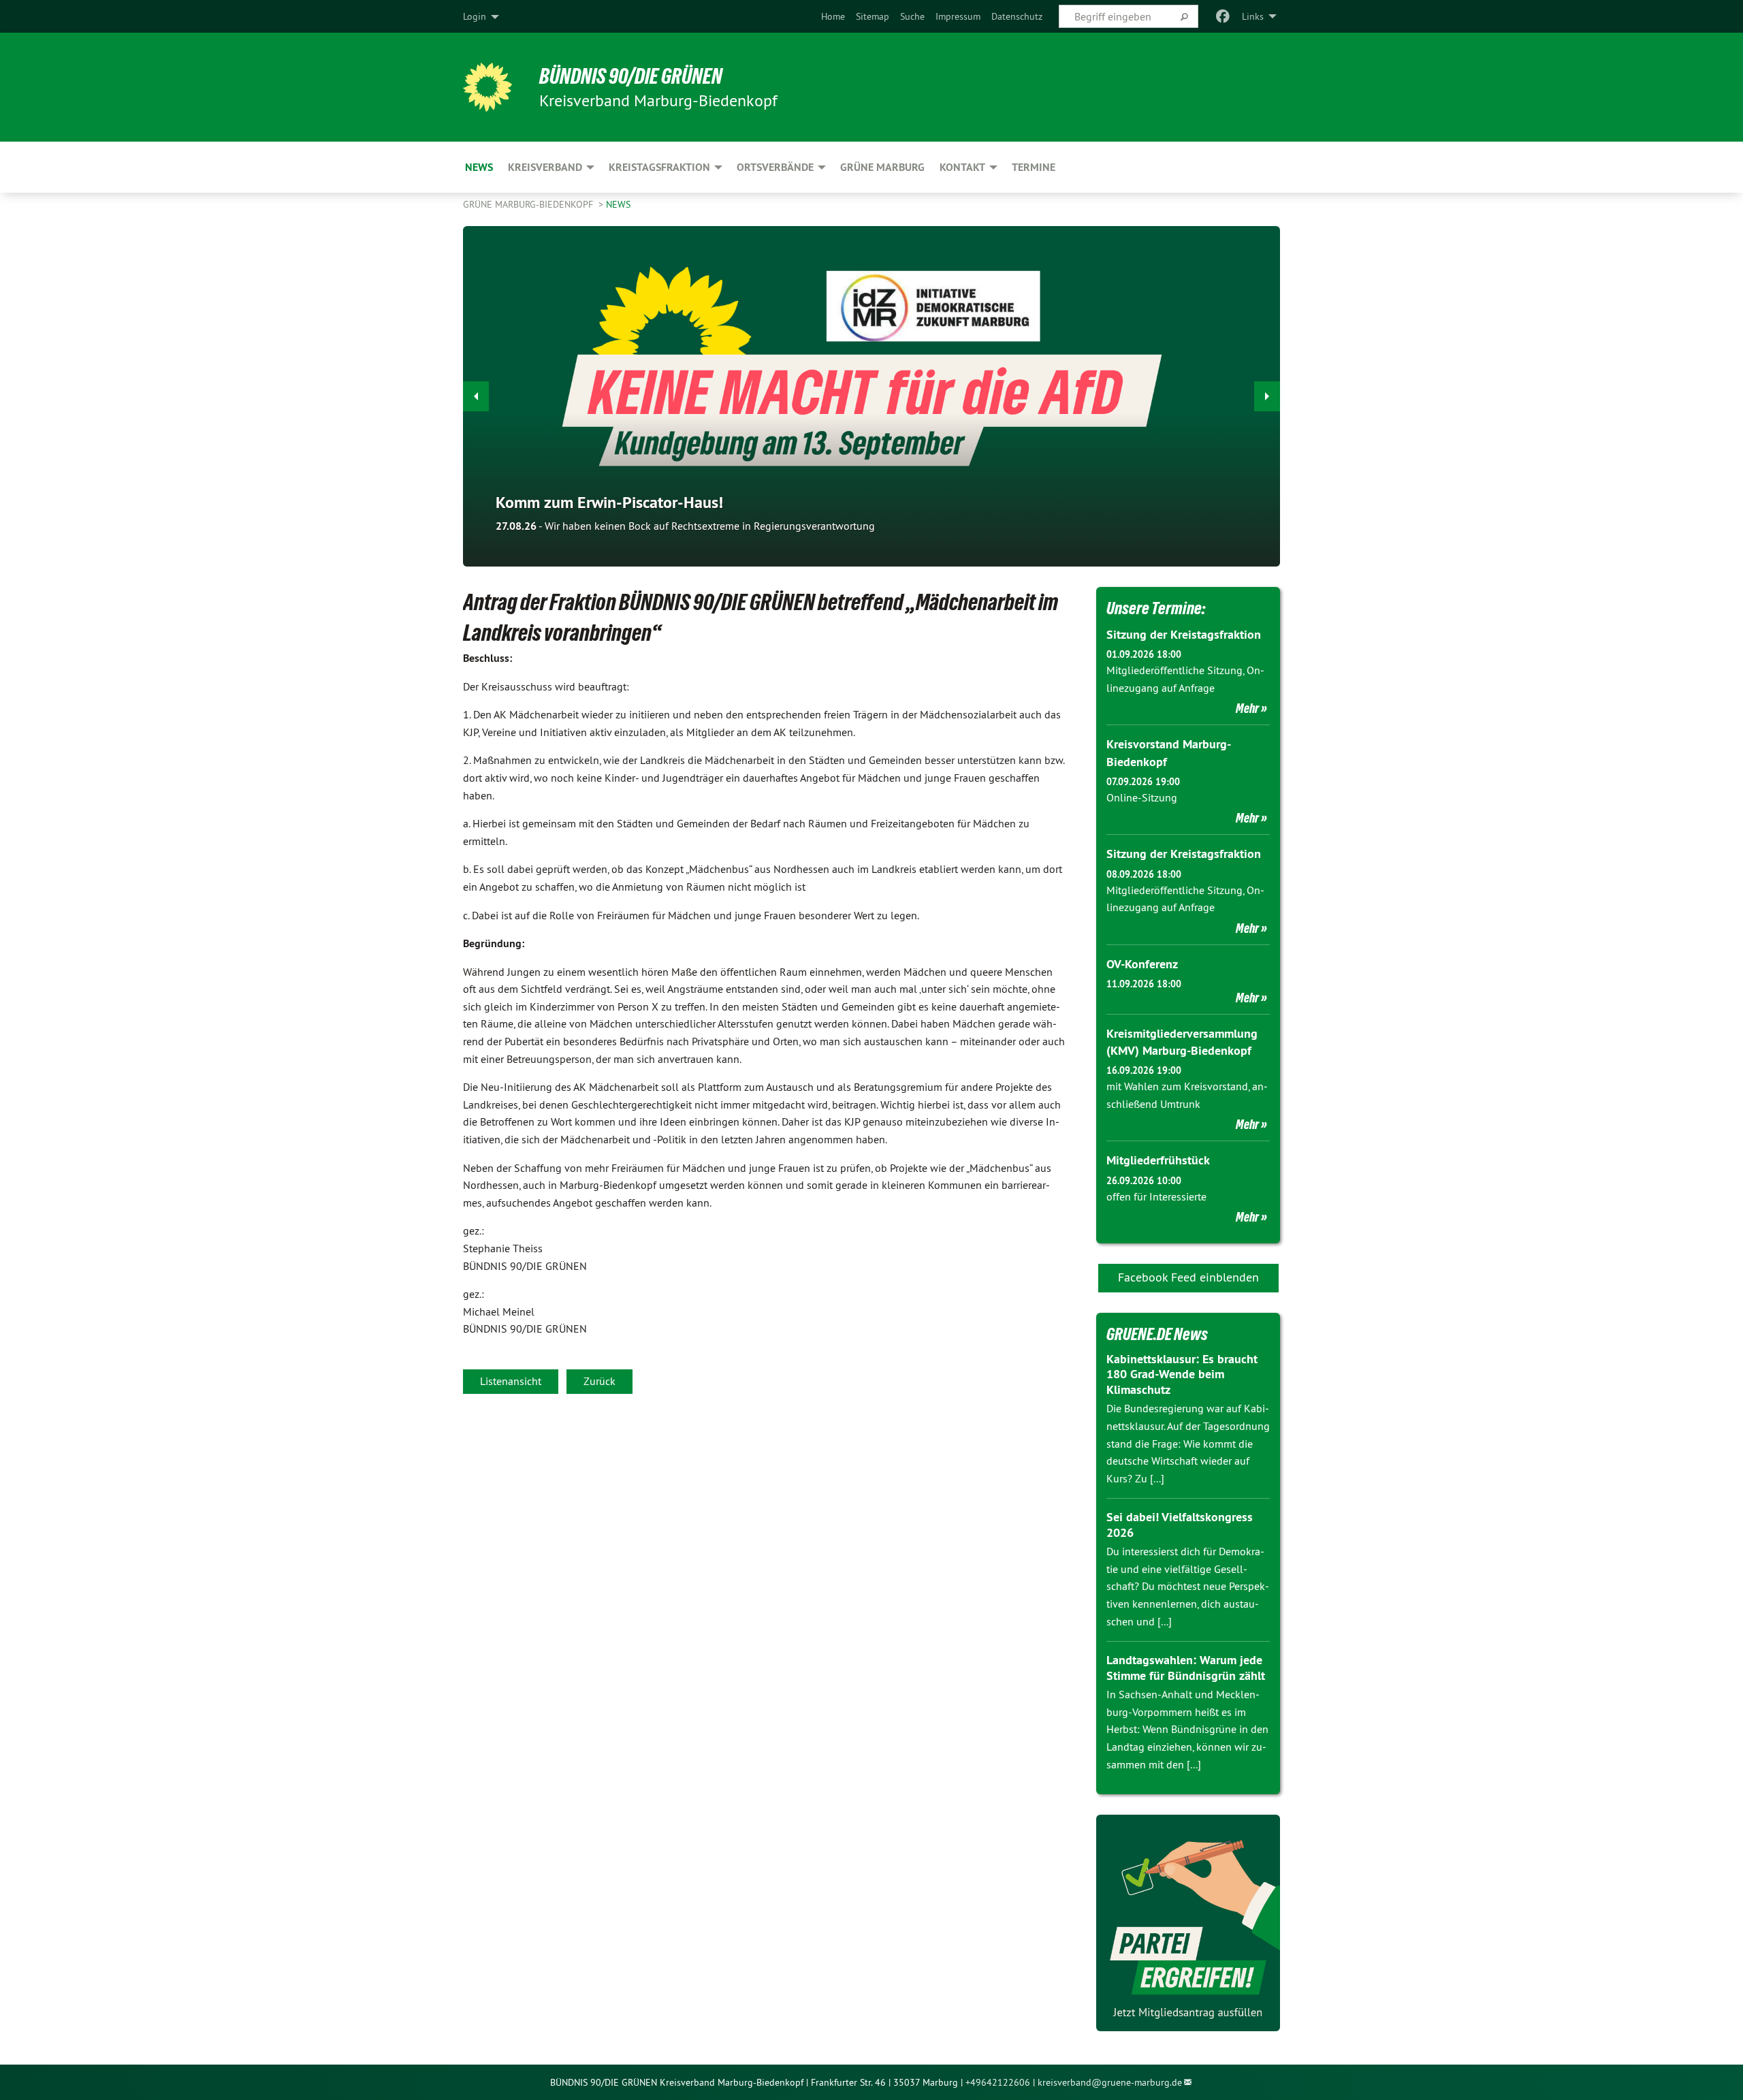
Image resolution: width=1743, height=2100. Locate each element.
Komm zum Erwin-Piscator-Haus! (609, 502)
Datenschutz (1017, 16)
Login (475, 16)
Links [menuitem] (1253, 16)
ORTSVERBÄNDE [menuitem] (775, 167)
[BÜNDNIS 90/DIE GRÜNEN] (487, 87)
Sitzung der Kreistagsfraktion (1184, 634)
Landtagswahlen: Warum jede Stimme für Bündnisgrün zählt (1186, 1668)
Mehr (1247, 708)
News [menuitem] (479, 167)
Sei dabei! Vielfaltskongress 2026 (1180, 1525)
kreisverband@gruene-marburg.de (1110, 2082)
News (618, 204)
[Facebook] (1223, 16)
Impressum (958, 16)
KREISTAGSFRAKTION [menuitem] (659, 167)
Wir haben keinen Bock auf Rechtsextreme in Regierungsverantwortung (685, 526)
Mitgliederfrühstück (1158, 1160)
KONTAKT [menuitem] (962, 167)
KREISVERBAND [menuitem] (545, 167)
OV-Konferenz (1142, 964)
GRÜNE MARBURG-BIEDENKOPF (529, 204)
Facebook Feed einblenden (1188, 1277)
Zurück (599, 1381)
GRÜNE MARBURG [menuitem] (882, 167)
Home (833, 16)
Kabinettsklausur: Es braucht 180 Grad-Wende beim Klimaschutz (1182, 1374)
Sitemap (873, 16)
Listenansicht (511, 1381)
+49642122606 (998, 2082)
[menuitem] (833, 16)
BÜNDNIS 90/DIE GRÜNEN (631, 76)
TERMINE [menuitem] (1034, 167)
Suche (912, 16)
